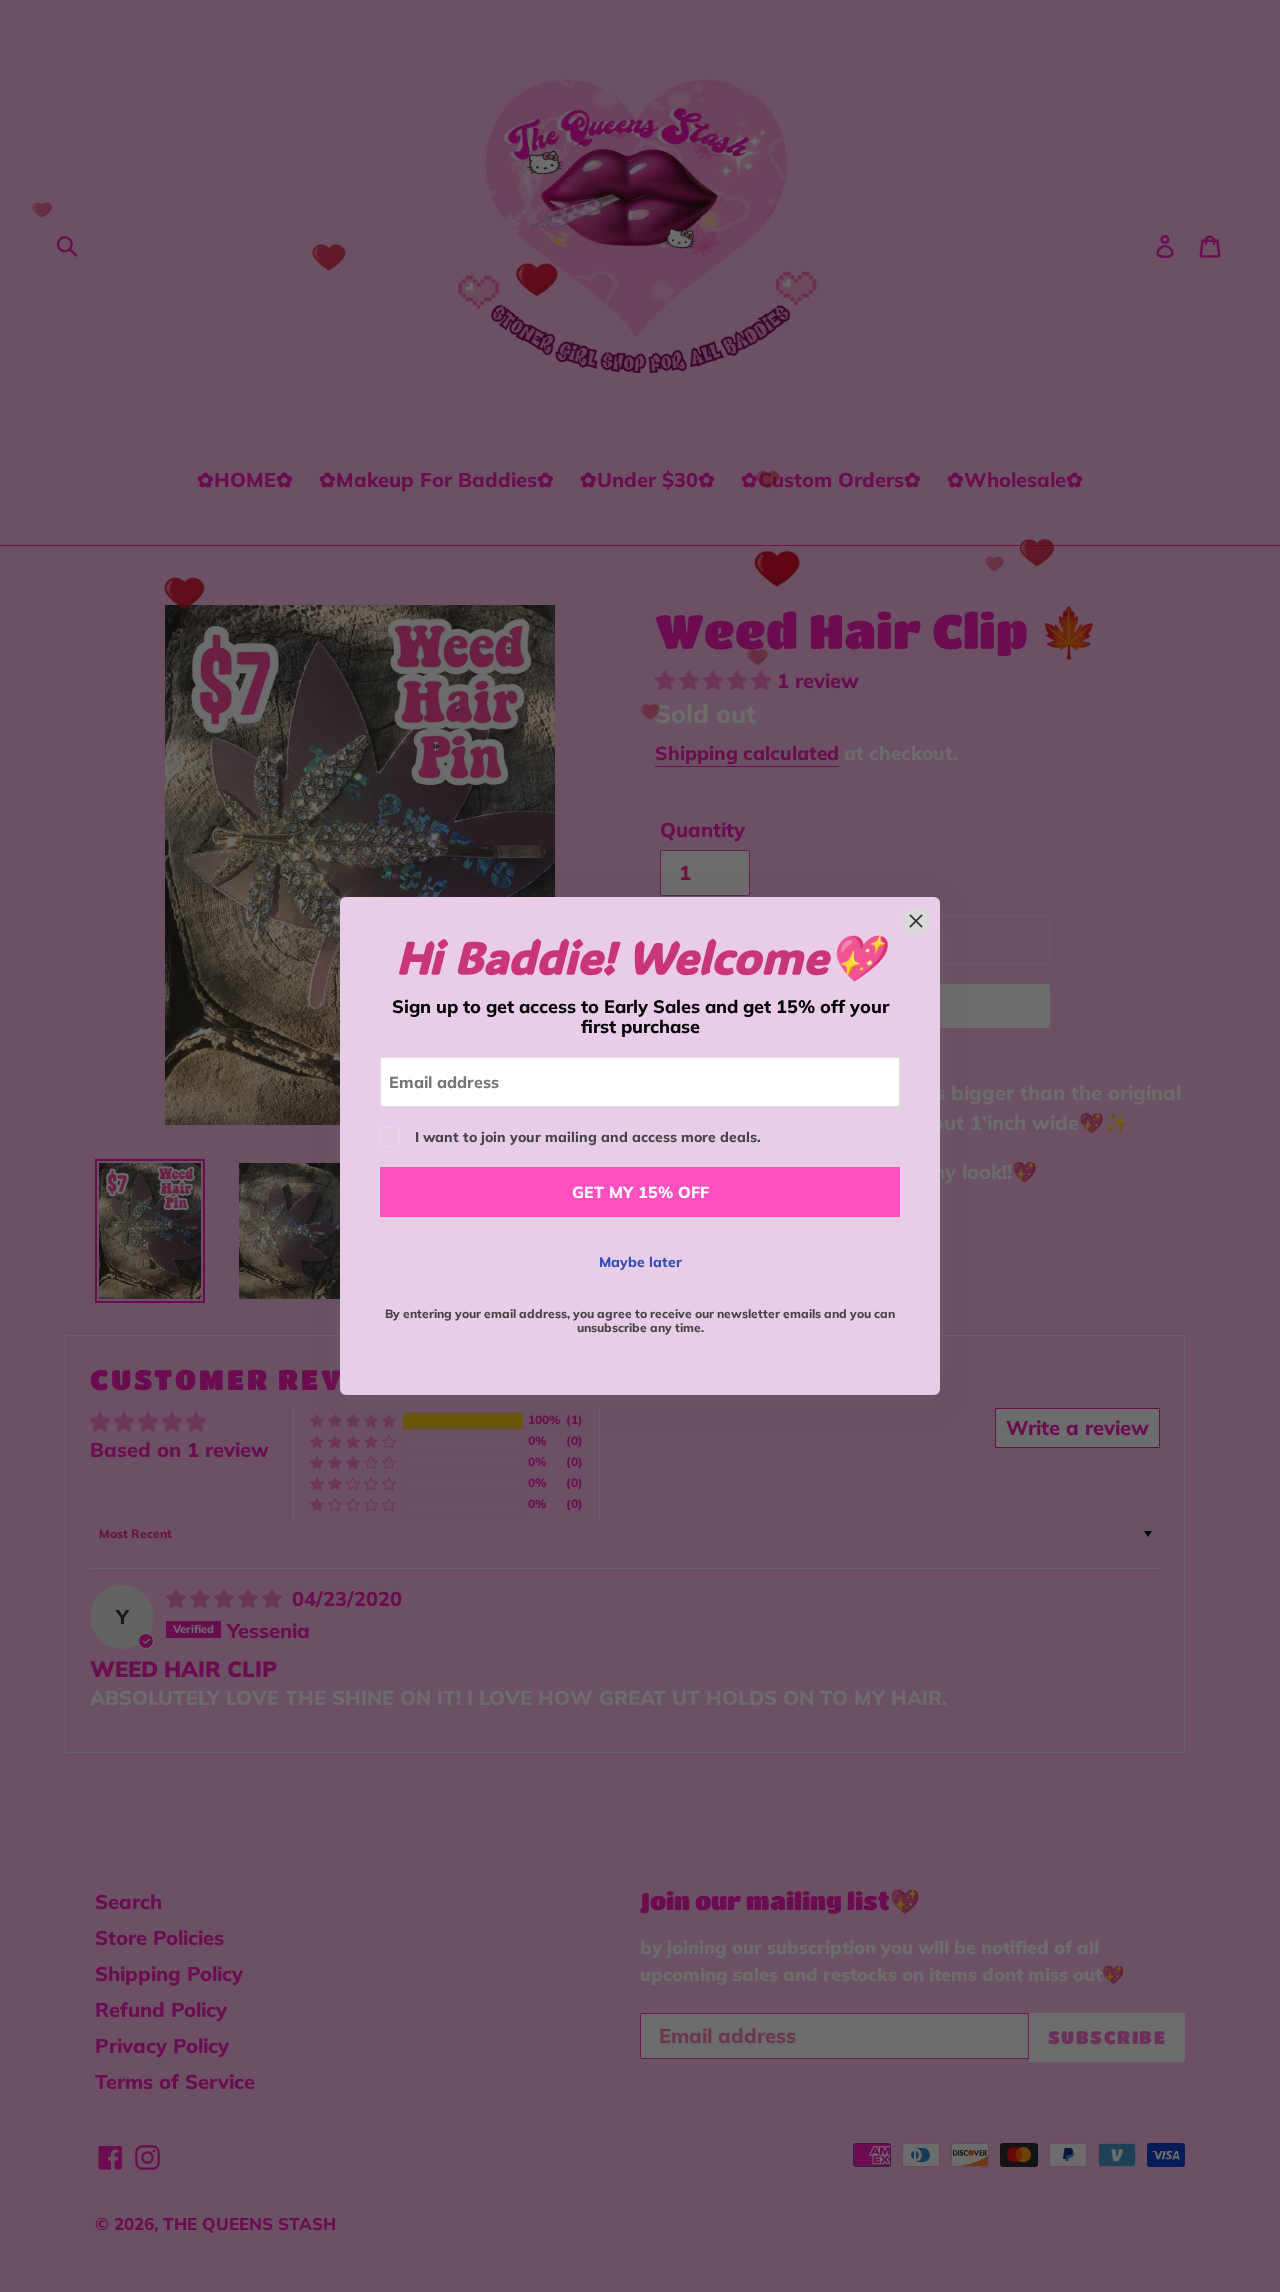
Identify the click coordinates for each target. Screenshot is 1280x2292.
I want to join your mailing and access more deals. (588, 1137)
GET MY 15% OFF (640, 1192)
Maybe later (640, 1262)
